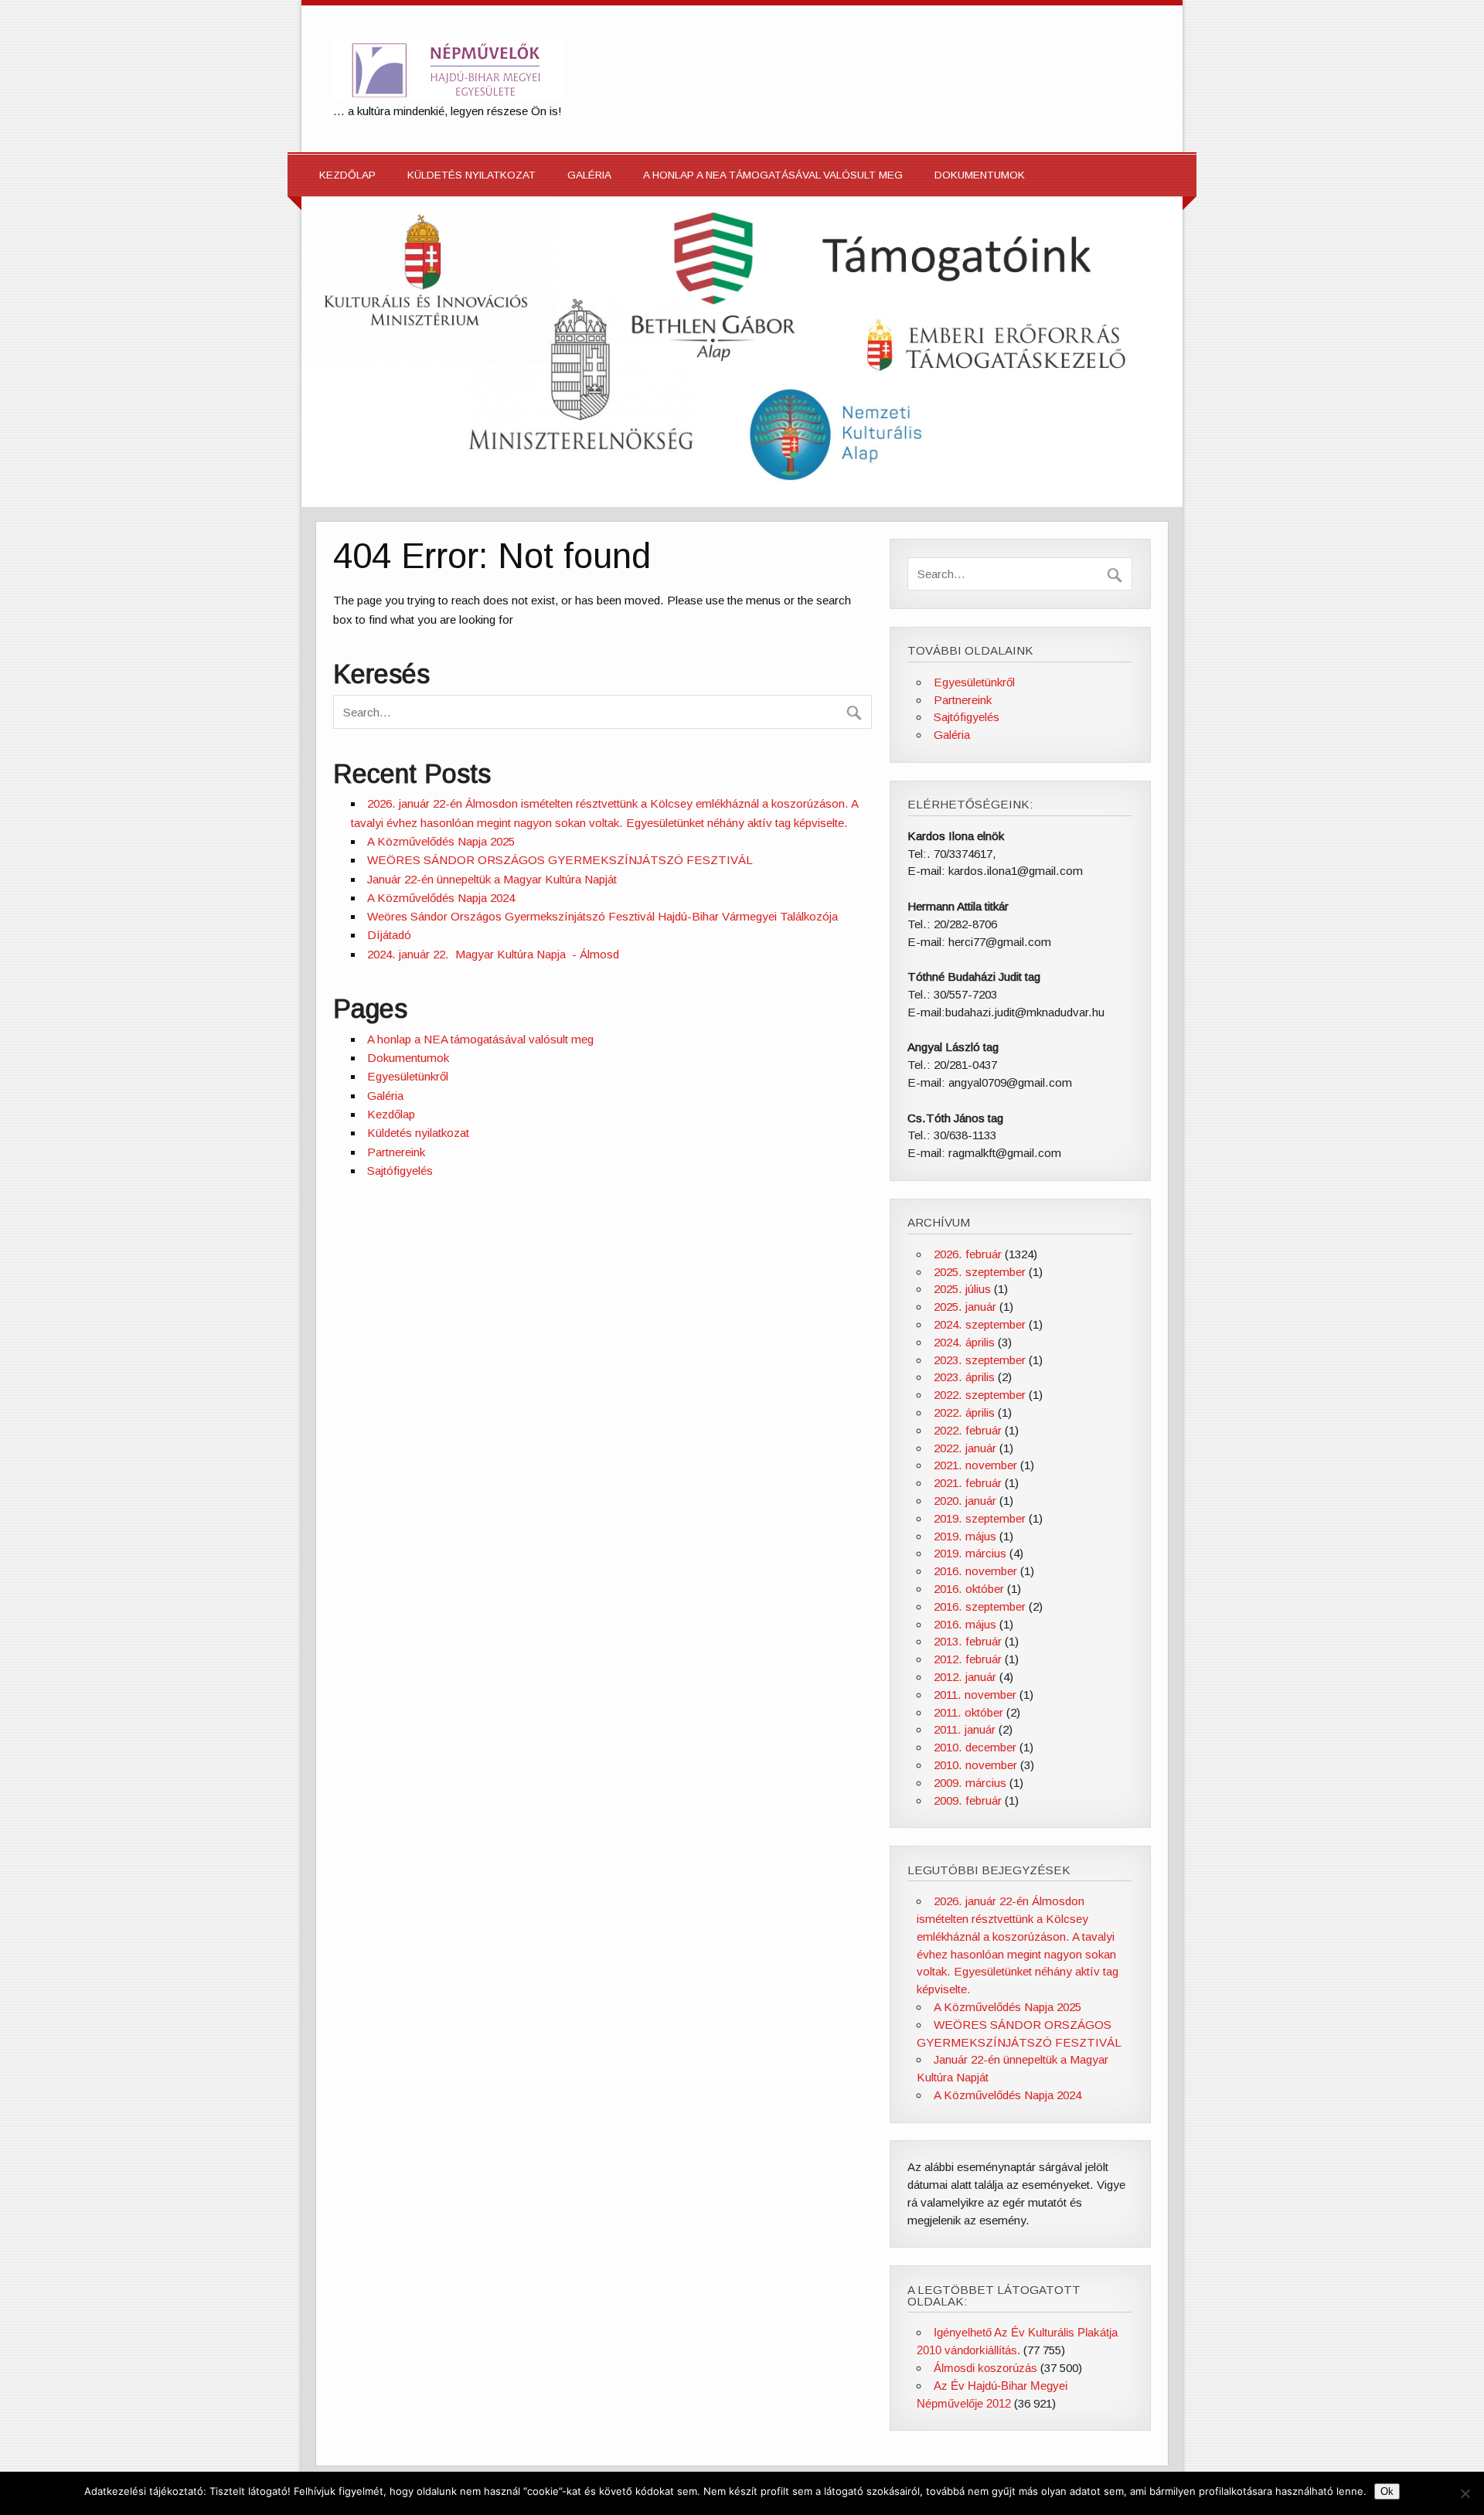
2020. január (965, 1501)
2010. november (975, 1765)
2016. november (975, 1571)
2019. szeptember (980, 1518)
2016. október (969, 1589)
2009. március (970, 1783)
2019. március (970, 1553)
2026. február (968, 1254)
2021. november (975, 1465)
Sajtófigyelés (400, 1171)
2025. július (962, 1289)
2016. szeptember (980, 1606)
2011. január (965, 1729)
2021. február (968, 1483)
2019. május (965, 1536)
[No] (1465, 2493)
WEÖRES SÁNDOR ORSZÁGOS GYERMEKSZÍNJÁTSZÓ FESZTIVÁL (560, 860)
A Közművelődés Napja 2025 (441, 841)
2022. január (965, 1448)
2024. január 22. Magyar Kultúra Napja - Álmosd (493, 954)
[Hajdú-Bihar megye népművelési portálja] (448, 95)
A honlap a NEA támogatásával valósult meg (773, 175)
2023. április (964, 1377)
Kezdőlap (347, 175)
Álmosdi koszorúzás (985, 2368)
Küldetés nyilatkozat (471, 175)
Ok (1387, 2491)
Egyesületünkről (408, 1076)
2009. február (968, 1800)
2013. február (968, 1641)
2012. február (968, 1659)
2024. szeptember (980, 1324)
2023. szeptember (980, 1360)
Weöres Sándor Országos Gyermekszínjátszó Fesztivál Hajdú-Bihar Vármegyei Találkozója (602, 916)
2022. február (968, 1430)
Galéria (589, 175)
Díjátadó (389, 935)
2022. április (964, 1412)
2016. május (965, 1624)
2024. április (964, 1342)
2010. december (975, 1747)
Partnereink (396, 1152)
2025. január (965, 1307)
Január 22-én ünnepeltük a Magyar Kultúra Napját (492, 879)
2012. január (965, 1677)
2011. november (975, 1695)
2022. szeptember (980, 1395)
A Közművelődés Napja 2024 (441, 898)
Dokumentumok (980, 175)
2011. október (968, 1712)
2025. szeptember (980, 1272)
